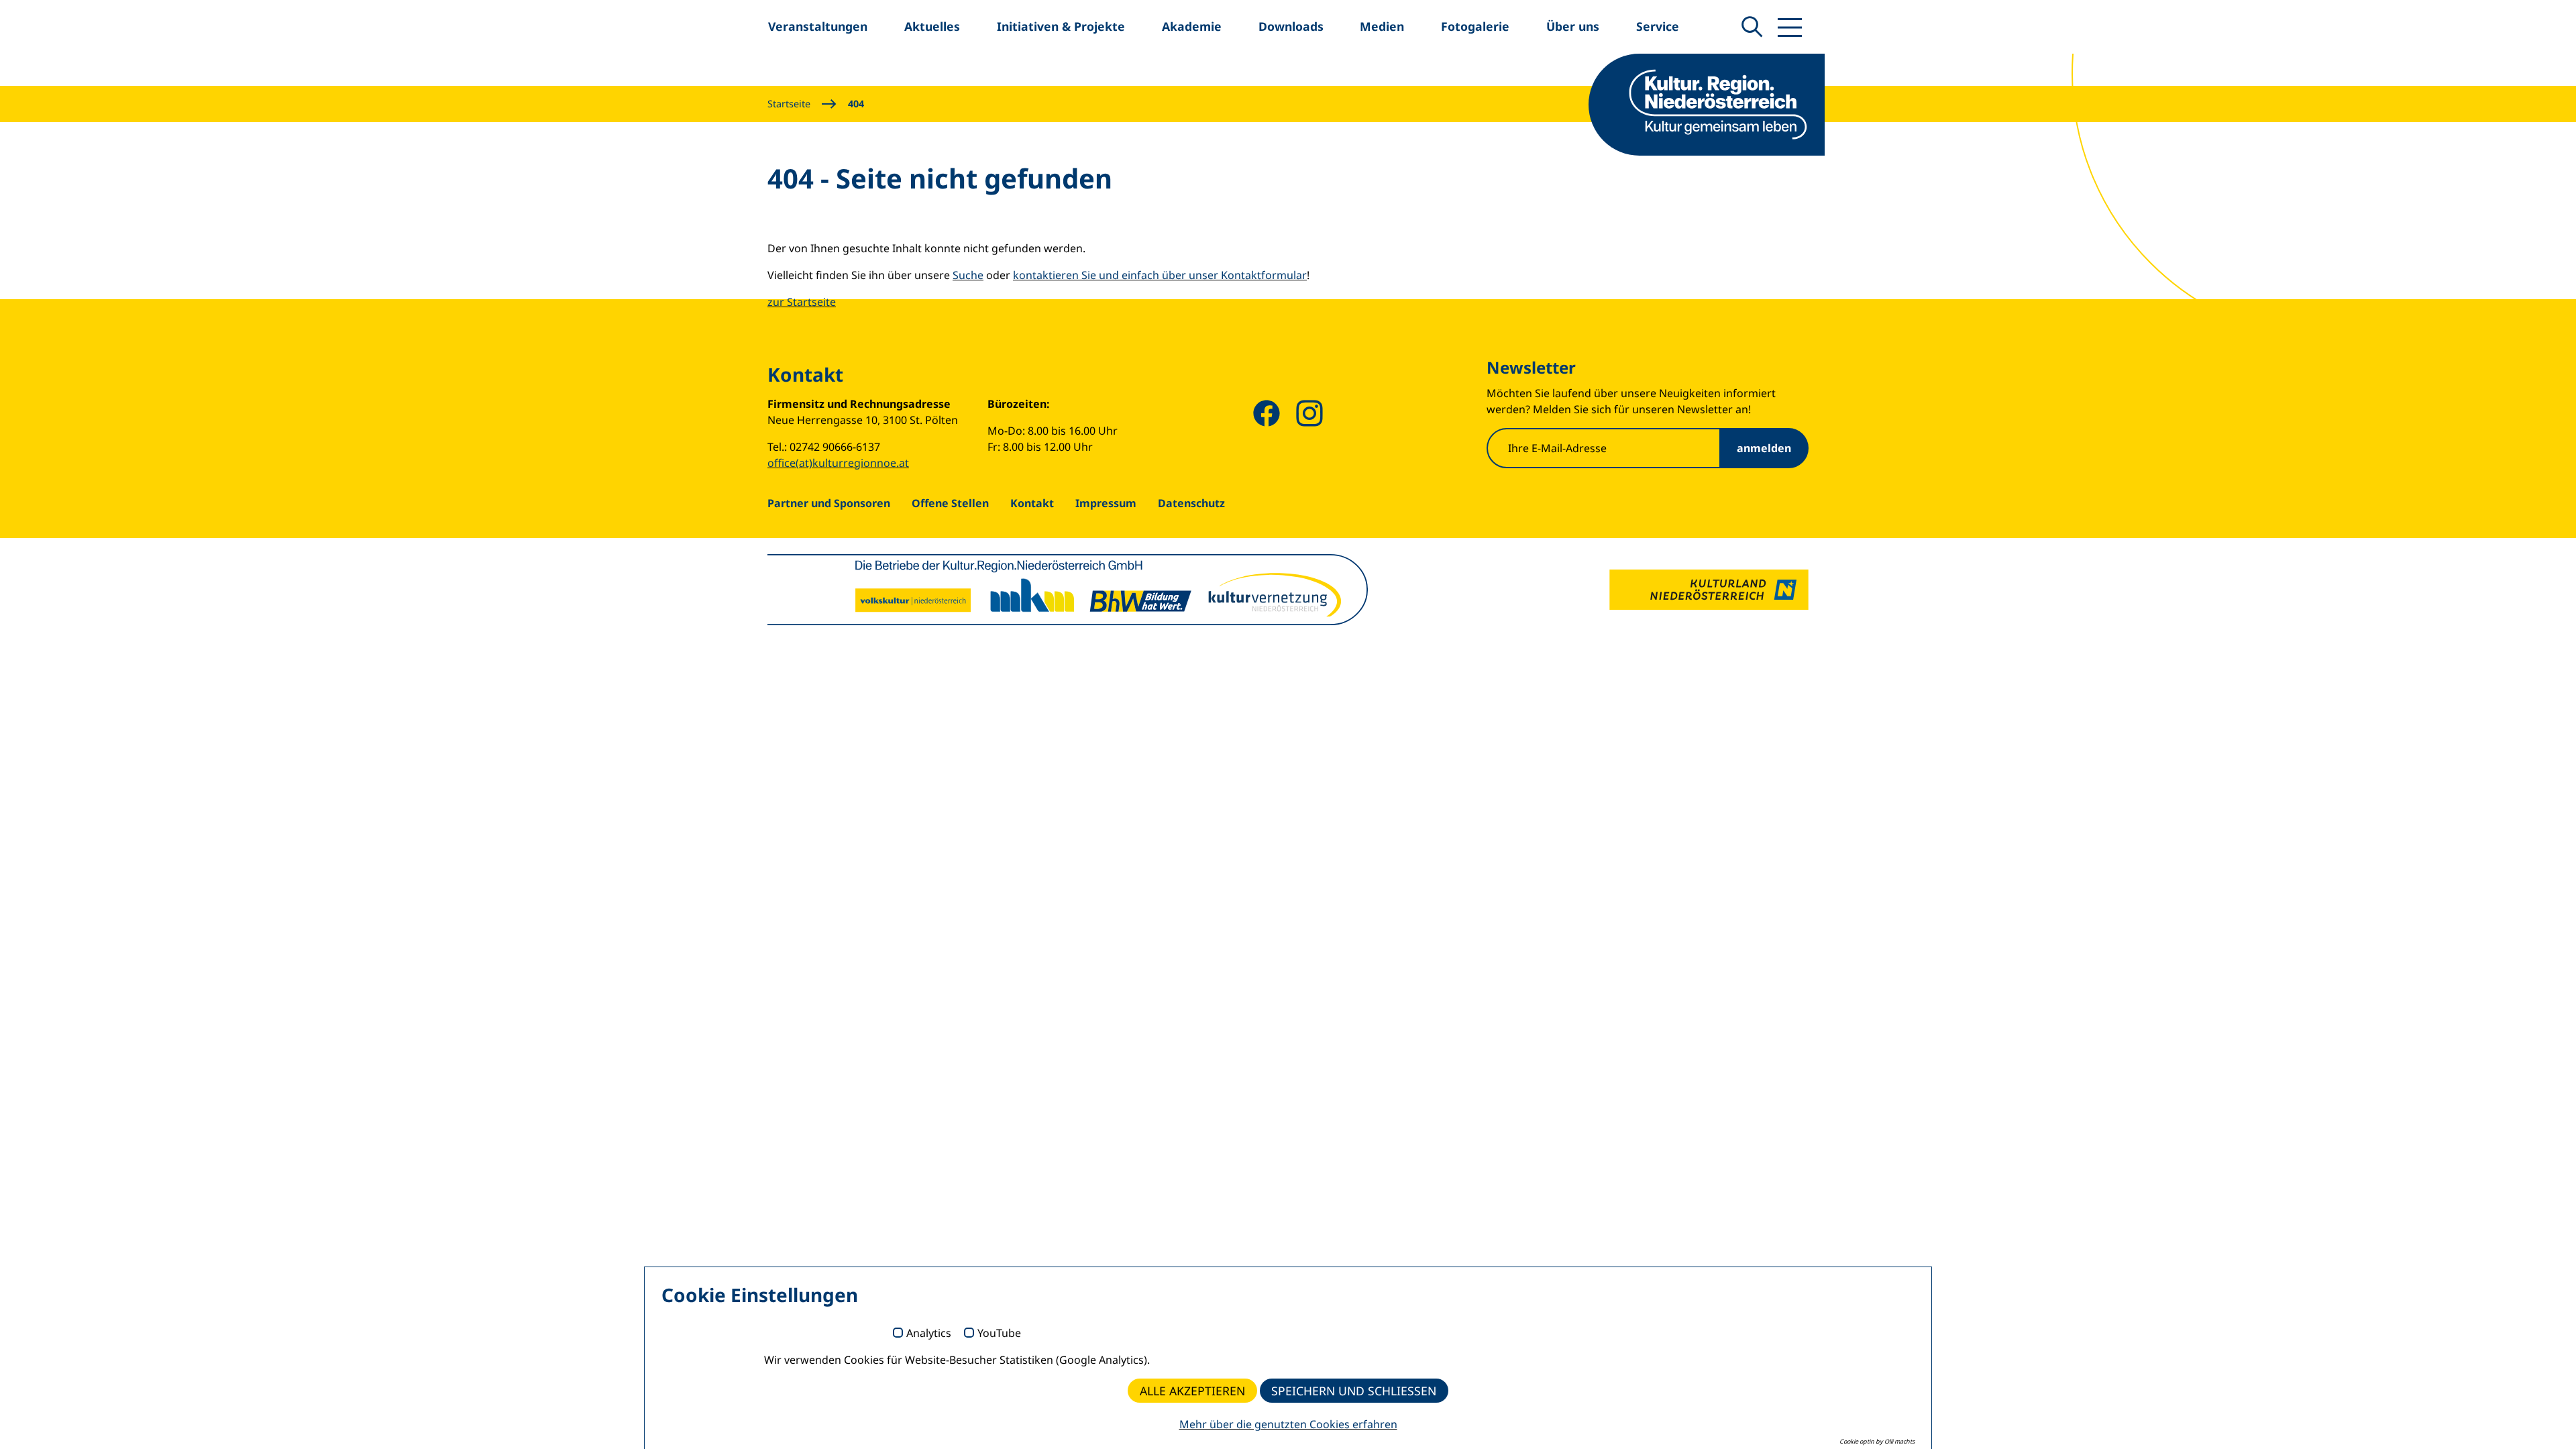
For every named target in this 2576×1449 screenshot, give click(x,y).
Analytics (929, 1334)
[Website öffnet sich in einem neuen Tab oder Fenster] (1709, 590)
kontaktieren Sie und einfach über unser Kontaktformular (1160, 275)
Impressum (1106, 503)
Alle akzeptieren (1192, 1391)
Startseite (789, 104)
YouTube (999, 1334)
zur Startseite (802, 302)
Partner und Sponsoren (829, 503)
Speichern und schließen (1354, 1391)
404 (856, 104)
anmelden (1764, 448)
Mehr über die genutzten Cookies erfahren (1288, 1424)
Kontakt (1032, 503)
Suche (968, 275)
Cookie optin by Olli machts (1877, 1441)
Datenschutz (1191, 503)
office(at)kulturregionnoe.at (838, 463)
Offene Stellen (950, 503)
